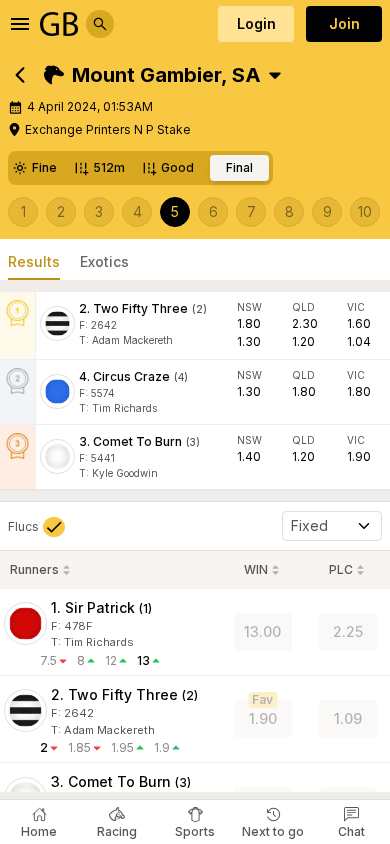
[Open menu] (20, 24)
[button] (152, 75)
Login (256, 23)
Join (344, 23)
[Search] (100, 24)
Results (34, 261)
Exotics (104, 261)
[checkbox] (36, 527)
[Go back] (20, 75)
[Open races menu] (275, 75)
